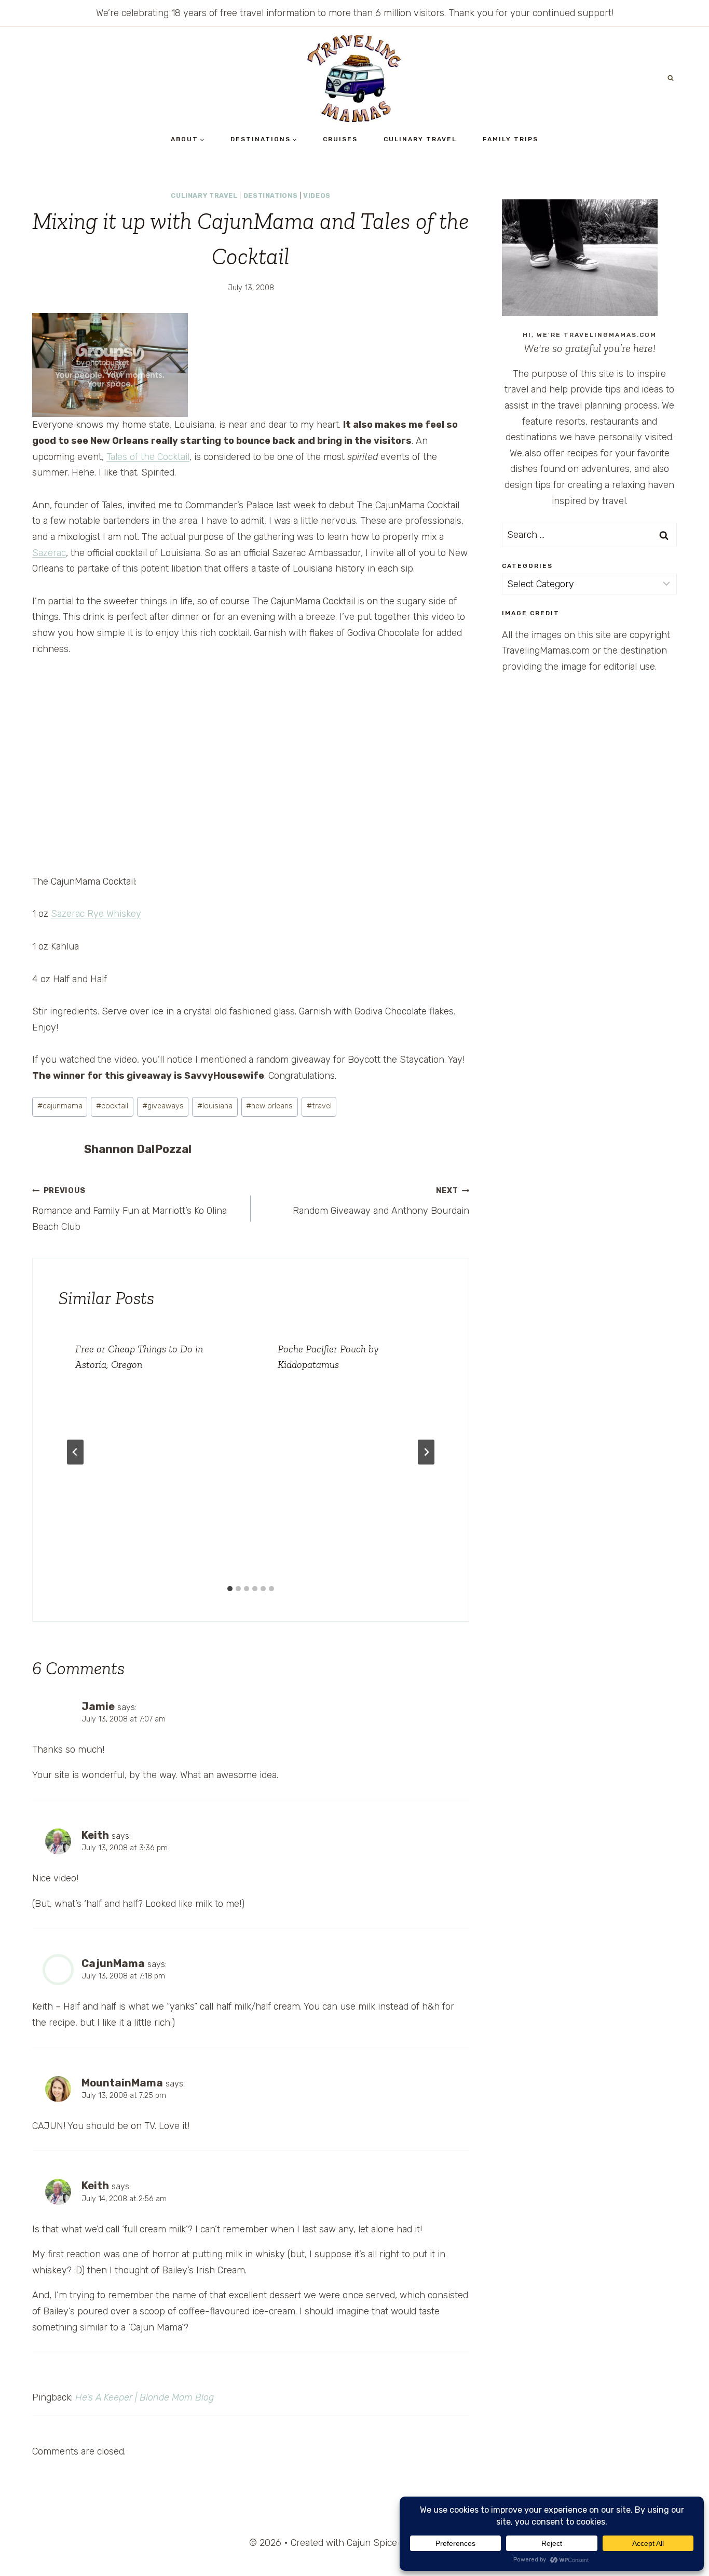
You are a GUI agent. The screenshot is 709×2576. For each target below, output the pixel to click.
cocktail (112, 1106)
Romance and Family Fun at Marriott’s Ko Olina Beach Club (129, 1209)
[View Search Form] (671, 78)
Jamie (98, 1706)
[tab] (230, 1589)
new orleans (269, 1106)
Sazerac (49, 553)
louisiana (215, 1106)
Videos (317, 195)
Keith (95, 1835)
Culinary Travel (420, 139)
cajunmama (60, 1106)
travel (319, 1106)
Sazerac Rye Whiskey (96, 914)
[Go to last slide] (75, 1452)
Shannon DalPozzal (138, 1149)
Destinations (271, 195)
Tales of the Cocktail (148, 457)
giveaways (163, 1106)
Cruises (340, 139)
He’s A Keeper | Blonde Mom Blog (145, 2397)
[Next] (426, 1452)
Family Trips (510, 139)
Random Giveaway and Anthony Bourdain (381, 1201)
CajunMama (113, 1963)
